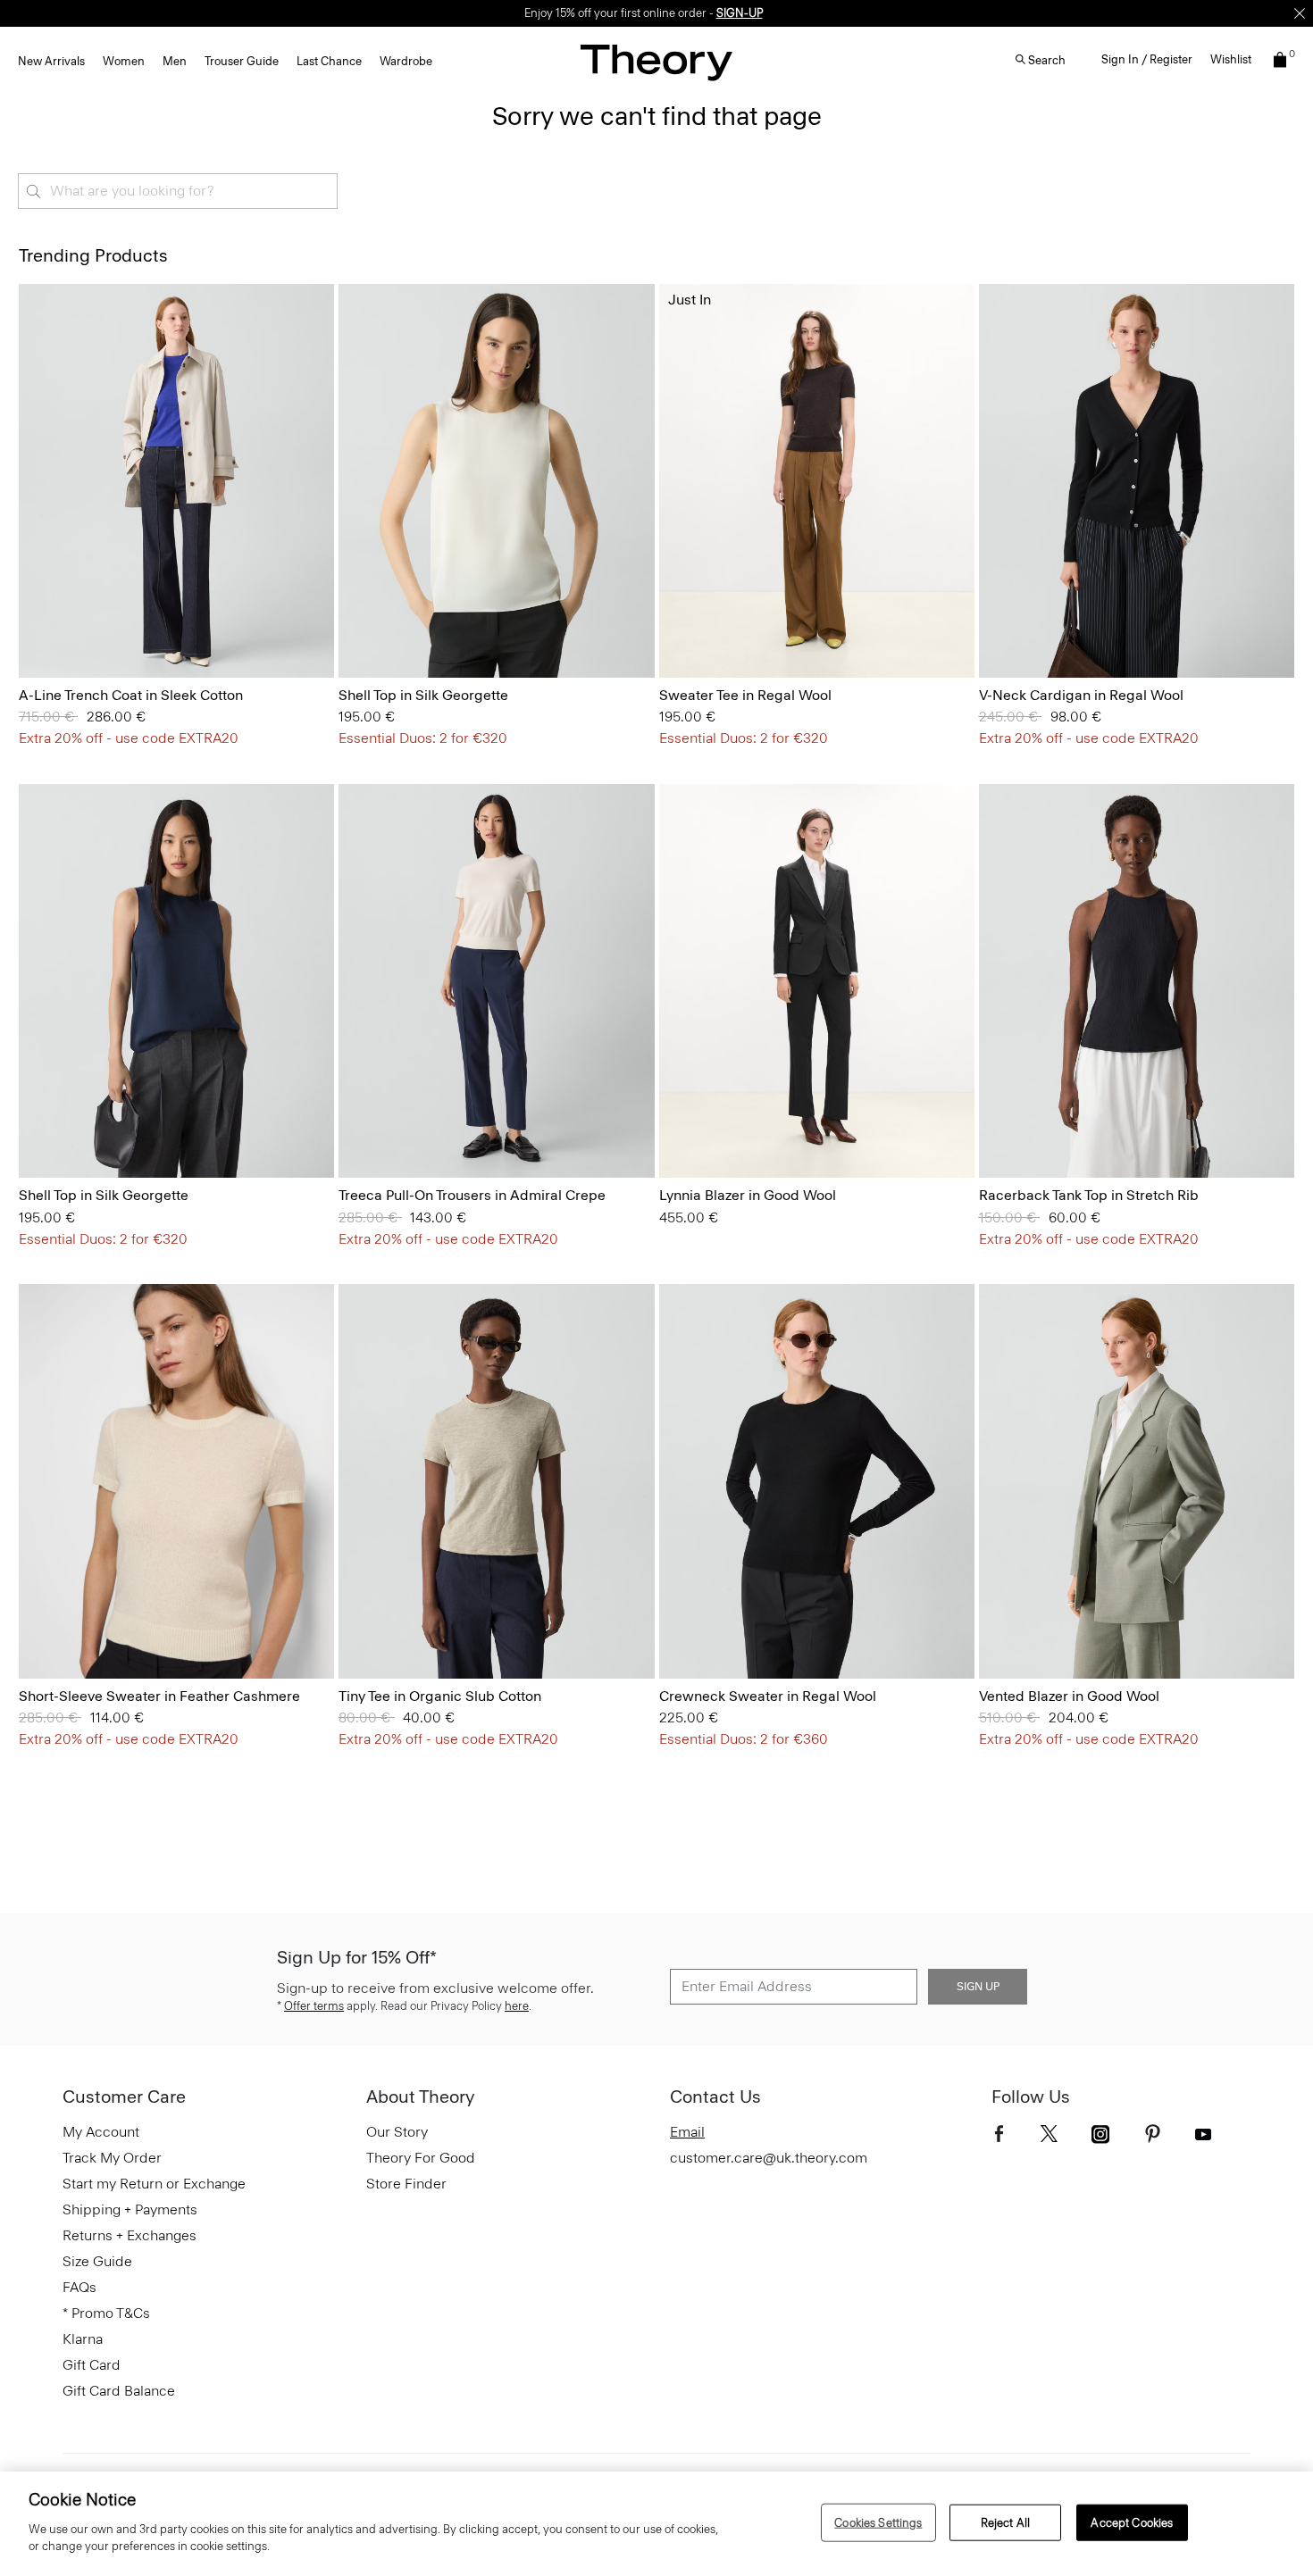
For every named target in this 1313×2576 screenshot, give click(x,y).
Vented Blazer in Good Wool (1069, 1696)
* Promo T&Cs (106, 2313)
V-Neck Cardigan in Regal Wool (1081, 695)
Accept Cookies (1132, 2522)
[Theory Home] (656, 62)
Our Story (397, 2132)
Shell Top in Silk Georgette (423, 695)
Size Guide (97, 2261)
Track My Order (112, 2158)
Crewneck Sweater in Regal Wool (768, 1696)
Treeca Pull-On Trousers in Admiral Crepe (472, 1195)
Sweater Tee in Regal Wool (745, 695)
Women (124, 61)
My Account (101, 2132)
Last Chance (329, 61)
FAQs (79, 2287)
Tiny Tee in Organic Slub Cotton (440, 1696)
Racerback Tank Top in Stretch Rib (1089, 1195)
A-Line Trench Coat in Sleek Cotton (131, 695)
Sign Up (978, 1987)
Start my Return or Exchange (154, 2184)
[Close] (1300, 13)
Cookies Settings (878, 2522)
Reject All (1005, 2522)
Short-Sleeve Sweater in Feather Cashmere (159, 1696)
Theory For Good (421, 2158)
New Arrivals (51, 61)
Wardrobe (406, 61)
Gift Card (92, 2365)
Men (175, 61)
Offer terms (314, 2006)
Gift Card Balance (119, 2391)
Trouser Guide (242, 61)
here (517, 2006)
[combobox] (178, 191)
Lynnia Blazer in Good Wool (748, 1195)
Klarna (83, 2339)
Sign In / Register (1147, 59)
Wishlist (1231, 59)
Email (687, 2132)
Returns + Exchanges (130, 2235)
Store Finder (406, 2184)
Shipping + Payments (130, 2209)
